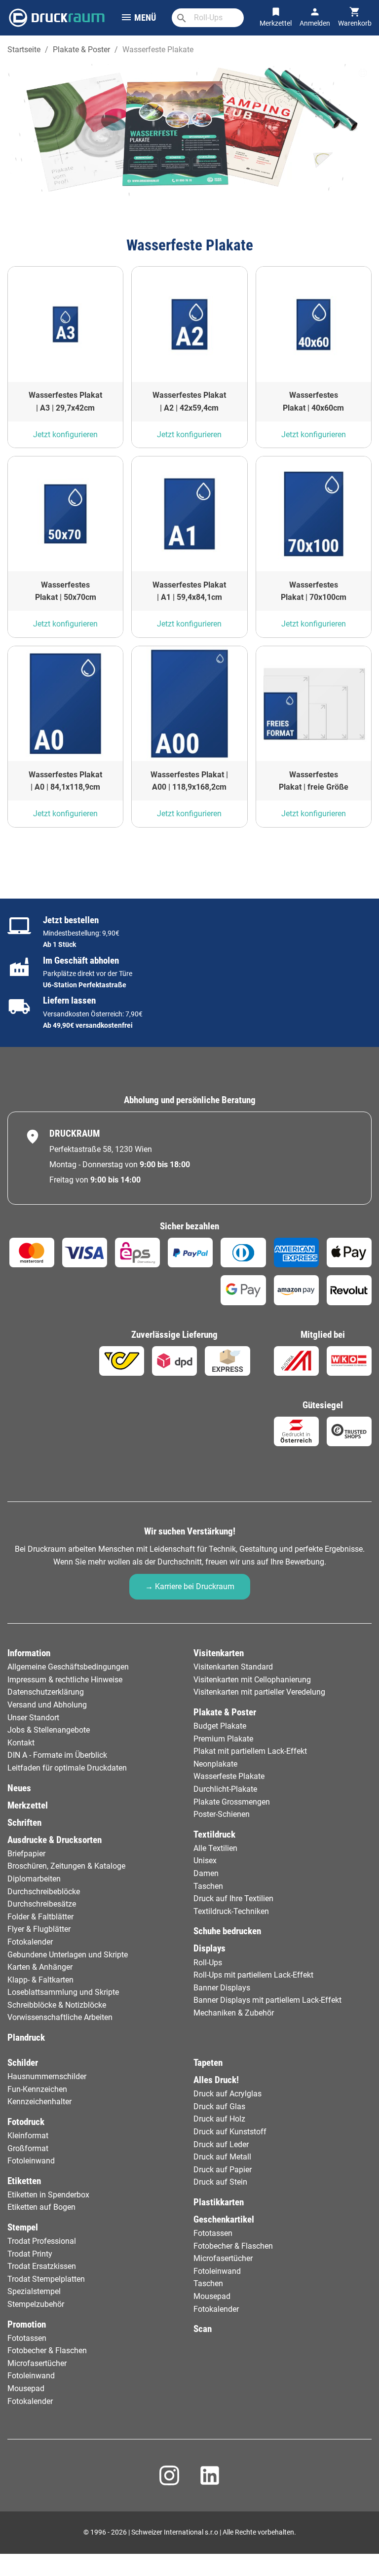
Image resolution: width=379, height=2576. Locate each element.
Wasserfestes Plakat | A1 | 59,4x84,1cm (189, 591)
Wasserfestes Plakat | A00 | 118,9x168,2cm (189, 781)
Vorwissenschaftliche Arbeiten (60, 2017)
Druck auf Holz (219, 2119)
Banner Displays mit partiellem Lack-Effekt (267, 2000)
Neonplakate (215, 1764)
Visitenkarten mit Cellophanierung (252, 1680)
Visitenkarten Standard (233, 1667)
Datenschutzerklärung (46, 1692)
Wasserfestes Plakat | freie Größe (314, 781)
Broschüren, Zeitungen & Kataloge (66, 1866)
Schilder (23, 2063)
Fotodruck (26, 2122)
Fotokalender (30, 1942)
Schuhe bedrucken (227, 1931)
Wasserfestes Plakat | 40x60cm (313, 401)
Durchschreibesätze (42, 1904)
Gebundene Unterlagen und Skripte (68, 1955)
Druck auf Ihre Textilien (233, 1898)
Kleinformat (28, 2136)
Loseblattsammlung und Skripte (63, 1992)
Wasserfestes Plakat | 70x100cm (314, 591)
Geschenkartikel (224, 2219)
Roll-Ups (208, 1963)
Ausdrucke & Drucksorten (55, 1840)
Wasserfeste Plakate (229, 1776)
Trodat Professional (42, 2241)
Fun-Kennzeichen (37, 2089)
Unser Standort (33, 1718)
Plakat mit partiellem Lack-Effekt (250, 1751)
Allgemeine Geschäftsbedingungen (68, 1667)
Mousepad (26, 2388)
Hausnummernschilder (47, 2076)
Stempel (23, 2227)
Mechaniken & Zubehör (234, 2013)
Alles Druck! (216, 2080)
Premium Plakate (223, 1739)
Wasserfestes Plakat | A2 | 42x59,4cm (189, 401)
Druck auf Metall (222, 2157)
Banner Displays (222, 1988)
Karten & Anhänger (40, 1967)
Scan (203, 2329)
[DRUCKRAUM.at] (57, 17)
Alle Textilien (215, 1848)
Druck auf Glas (219, 2106)
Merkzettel (28, 1805)
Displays (209, 1948)
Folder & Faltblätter (40, 1917)
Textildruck (214, 1834)
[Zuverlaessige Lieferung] (122, 1361)
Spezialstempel (34, 2291)
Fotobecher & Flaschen (47, 2350)
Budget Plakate (220, 1726)
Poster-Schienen (222, 1814)
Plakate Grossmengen (232, 1802)
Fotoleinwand (31, 2161)
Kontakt (21, 1743)
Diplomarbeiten (34, 1879)
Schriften (24, 1823)
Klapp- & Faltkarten (40, 1980)
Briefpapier (26, 1854)
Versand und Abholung (47, 1705)
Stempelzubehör (36, 2304)
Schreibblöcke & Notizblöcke (57, 2005)
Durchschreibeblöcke (44, 1892)
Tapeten (208, 2063)
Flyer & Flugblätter (39, 1929)
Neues (19, 1788)
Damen (206, 1873)
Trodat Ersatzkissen (42, 2266)
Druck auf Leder (221, 2144)
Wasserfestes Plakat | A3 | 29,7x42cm (65, 401)
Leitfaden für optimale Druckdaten (67, 1768)
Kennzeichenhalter (39, 2102)
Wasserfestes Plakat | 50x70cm (66, 591)
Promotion (27, 2324)
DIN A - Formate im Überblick (57, 1755)
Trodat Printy (30, 2254)
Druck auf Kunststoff (230, 2132)
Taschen (208, 1886)
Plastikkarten (219, 2202)
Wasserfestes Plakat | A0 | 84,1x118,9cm (65, 781)
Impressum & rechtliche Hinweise (65, 1680)
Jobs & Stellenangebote (49, 1730)
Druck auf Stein (220, 2182)
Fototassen (27, 2338)
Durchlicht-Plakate (225, 1789)
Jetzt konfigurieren (65, 435)
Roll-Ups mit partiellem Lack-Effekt (253, 1975)
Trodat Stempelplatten (46, 2279)
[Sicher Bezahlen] (32, 1253)
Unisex (205, 1861)
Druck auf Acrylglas (227, 2094)
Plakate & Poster (225, 1712)
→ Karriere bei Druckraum (190, 1586)
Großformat (28, 2148)
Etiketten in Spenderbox (48, 2195)
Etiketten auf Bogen (41, 2207)
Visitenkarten (219, 1653)
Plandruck (26, 2037)
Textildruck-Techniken (231, 1911)
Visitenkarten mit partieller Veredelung (259, 1692)
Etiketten (24, 2181)
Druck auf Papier (223, 2170)
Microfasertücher (37, 2363)
